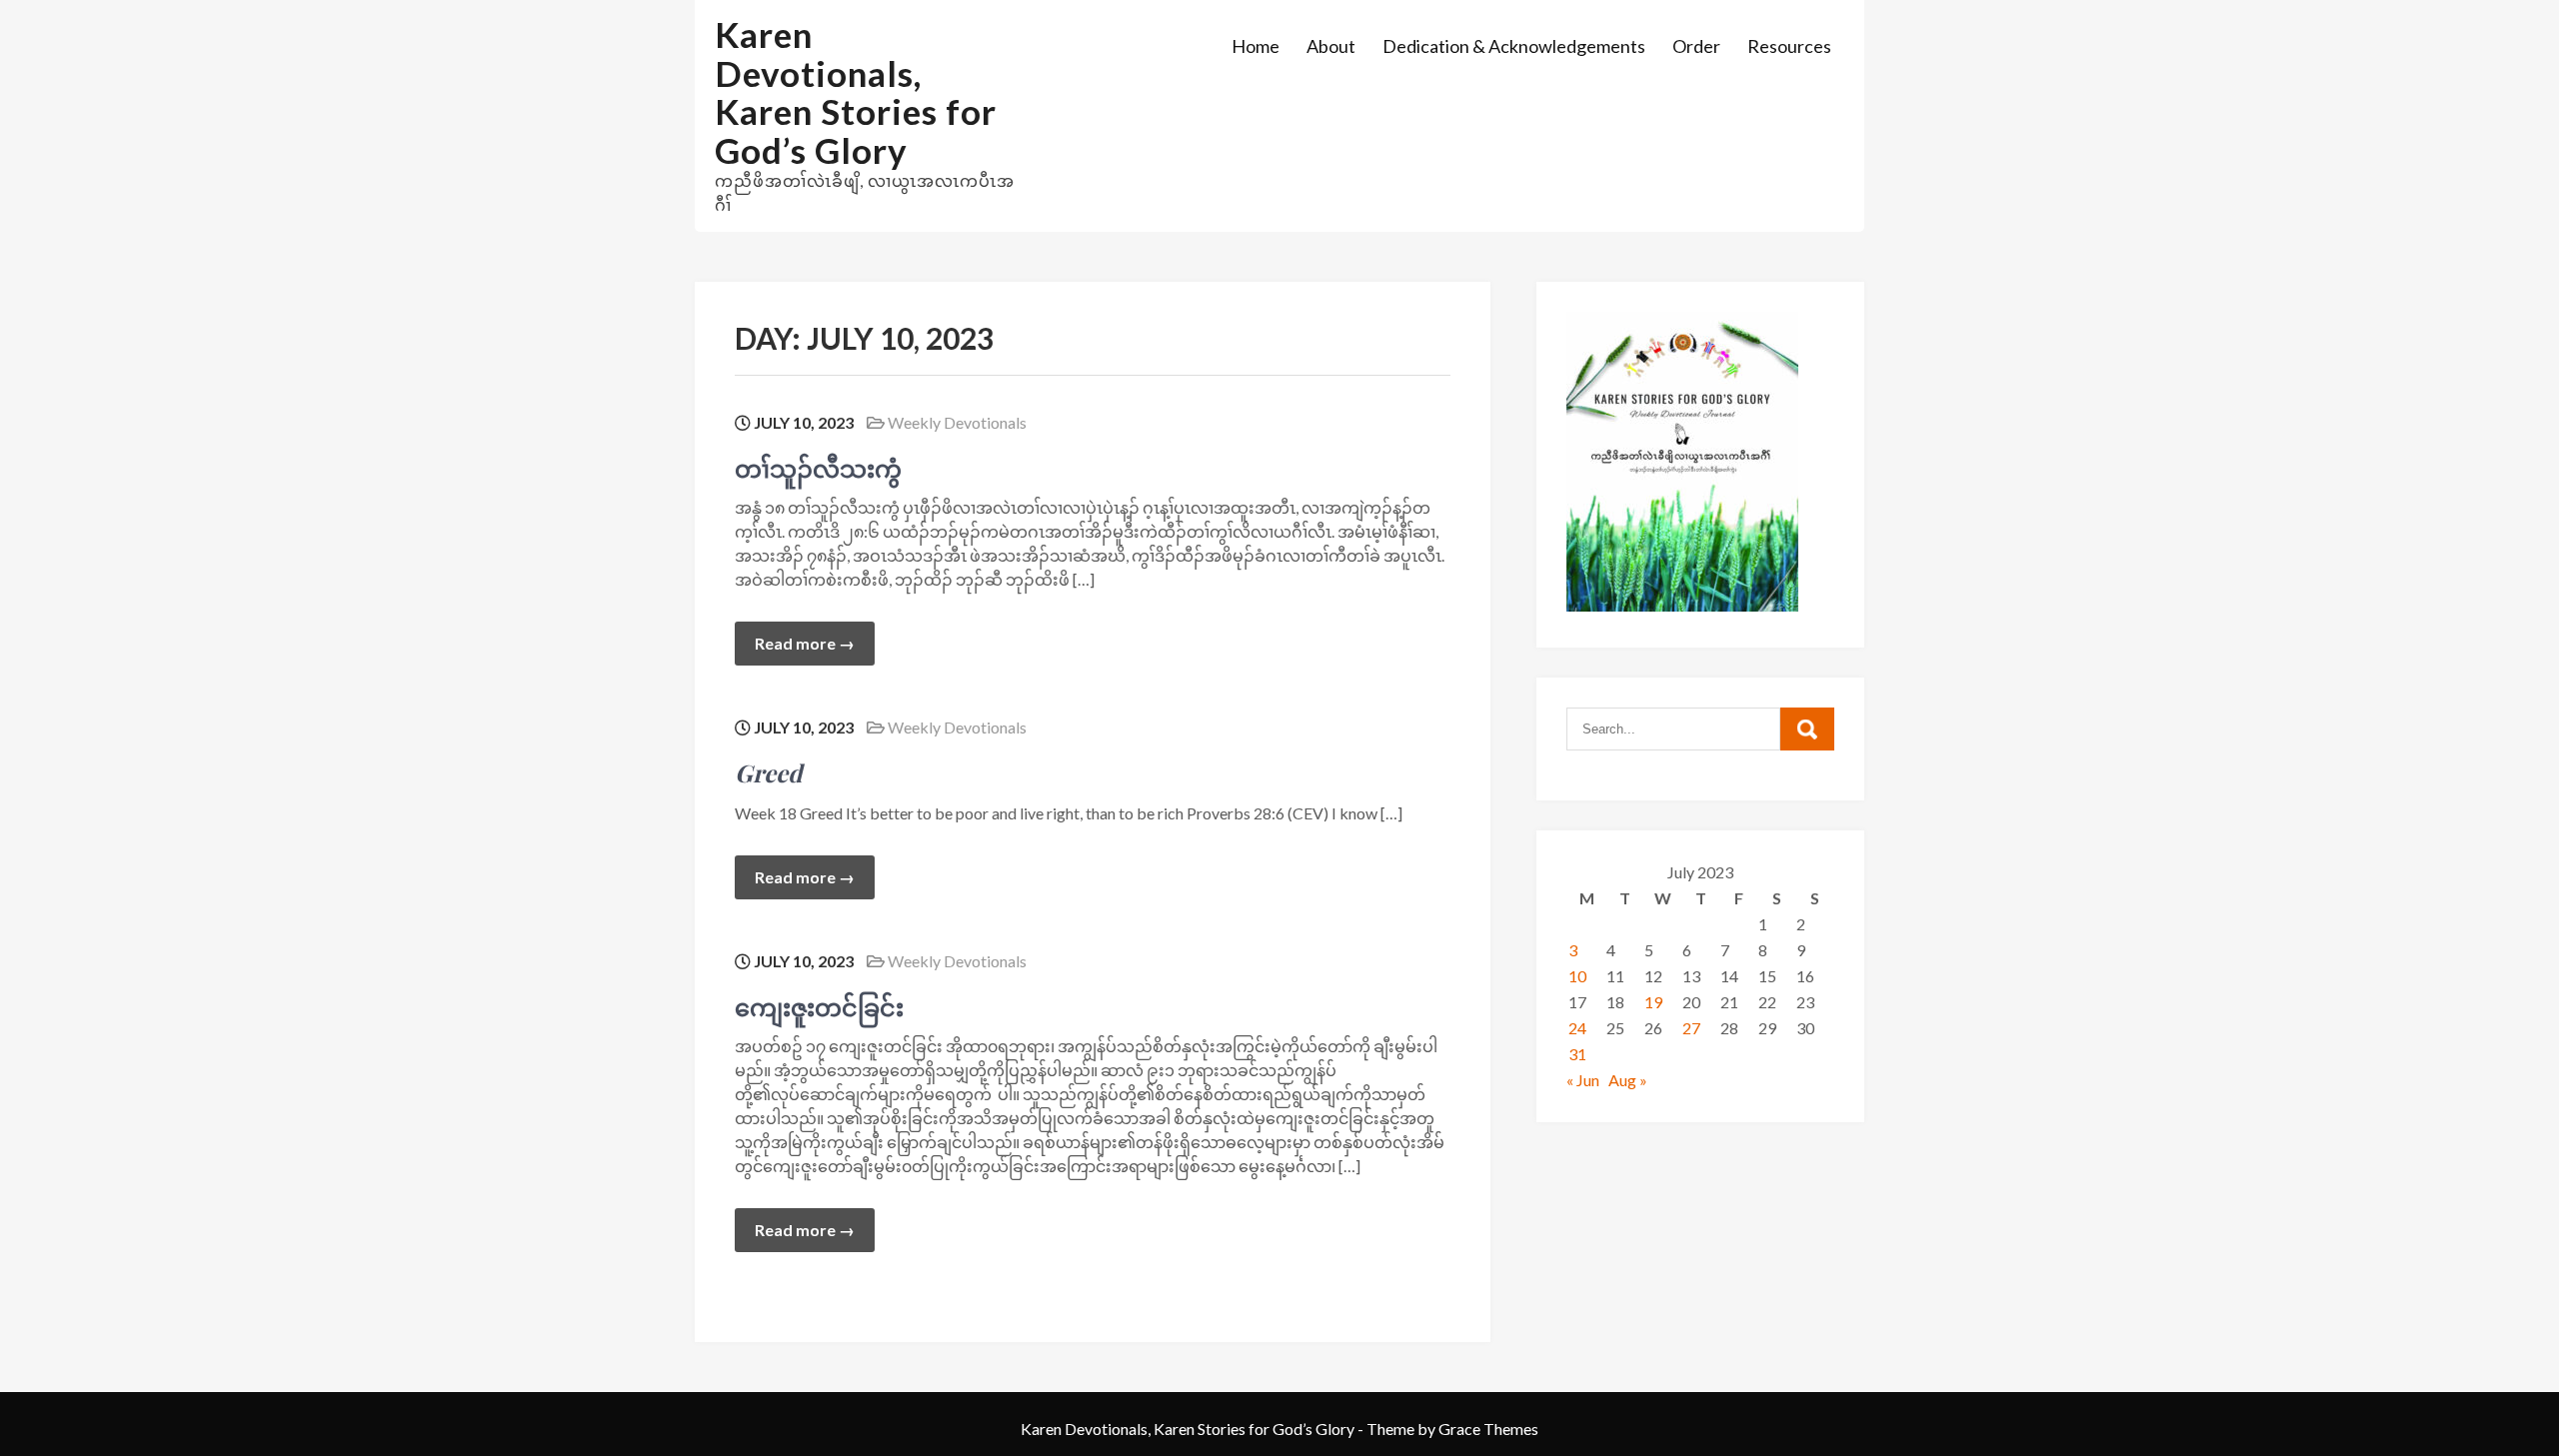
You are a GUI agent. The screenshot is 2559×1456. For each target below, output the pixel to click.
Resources (1789, 46)
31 (1577, 1054)
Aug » (1628, 1080)
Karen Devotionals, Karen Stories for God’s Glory (856, 92)
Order (1696, 46)
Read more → (805, 643)
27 (1691, 1028)
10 (1577, 976)
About (1331, 46)
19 (1653, 1002)
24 (1577, 1028)
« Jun (1583, 1080)
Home (1256, 46)
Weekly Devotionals (957, 422)
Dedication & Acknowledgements (1514, 46)
